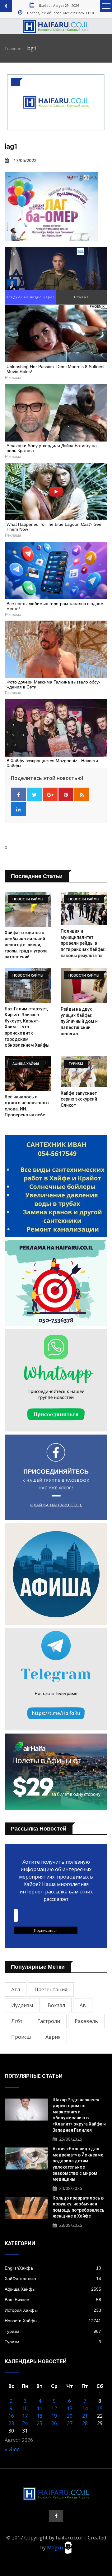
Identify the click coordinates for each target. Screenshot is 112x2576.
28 (85, 2423)
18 (40, 2416)
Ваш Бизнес (53, 2300)
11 (40, 2408)
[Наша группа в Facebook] (56, 2516)
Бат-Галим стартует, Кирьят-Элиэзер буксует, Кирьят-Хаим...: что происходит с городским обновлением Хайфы (27, 1027)
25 (40, 2423)
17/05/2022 (25, 160)
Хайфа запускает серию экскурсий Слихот (79, 1099)
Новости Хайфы (53, 2321)
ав (83, 2005)
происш (21, 2037)
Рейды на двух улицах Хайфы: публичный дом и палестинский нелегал (79, 1021)
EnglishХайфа (53, 2268)
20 (70, 2416)
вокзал (56, 2005)
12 (54, 2408)
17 (25, 2416)
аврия (53, 2037)
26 (54, 2423)
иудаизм (22, 2005)
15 (100, 2408)
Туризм (53, 2331)
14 (85, 2408)
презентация (51, 1989)
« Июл (12, 2449)
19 (54, 2416)
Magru (56, 2547)
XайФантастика (53, 2279)
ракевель (86, 2021)
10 (25, 2408)
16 (11, 2416)
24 (25, 2423)
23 (11, 2423)
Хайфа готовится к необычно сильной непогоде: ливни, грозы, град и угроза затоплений (26, 945)
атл (16, 1989)
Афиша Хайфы (53, 2289)
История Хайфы (53, 2310)
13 (70, 2408)
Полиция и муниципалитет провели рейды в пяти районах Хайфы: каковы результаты (83, 943)
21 (85, 2416)
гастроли (49, 2021)
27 (70, 2423)
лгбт (17, 2021)
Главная (13, 49)
